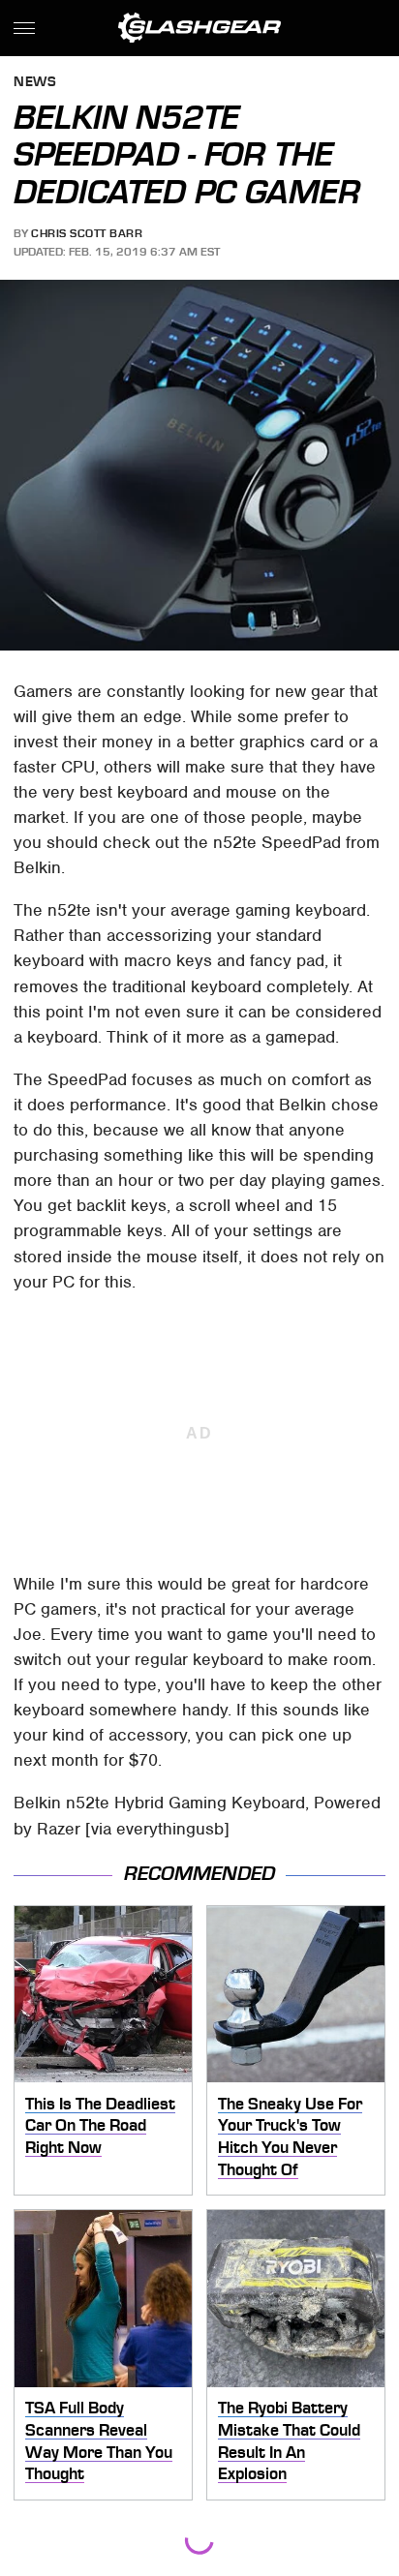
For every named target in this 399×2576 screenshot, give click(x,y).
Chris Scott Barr (87, 233)
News (35, 83)
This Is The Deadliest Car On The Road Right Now (100, 2125)
